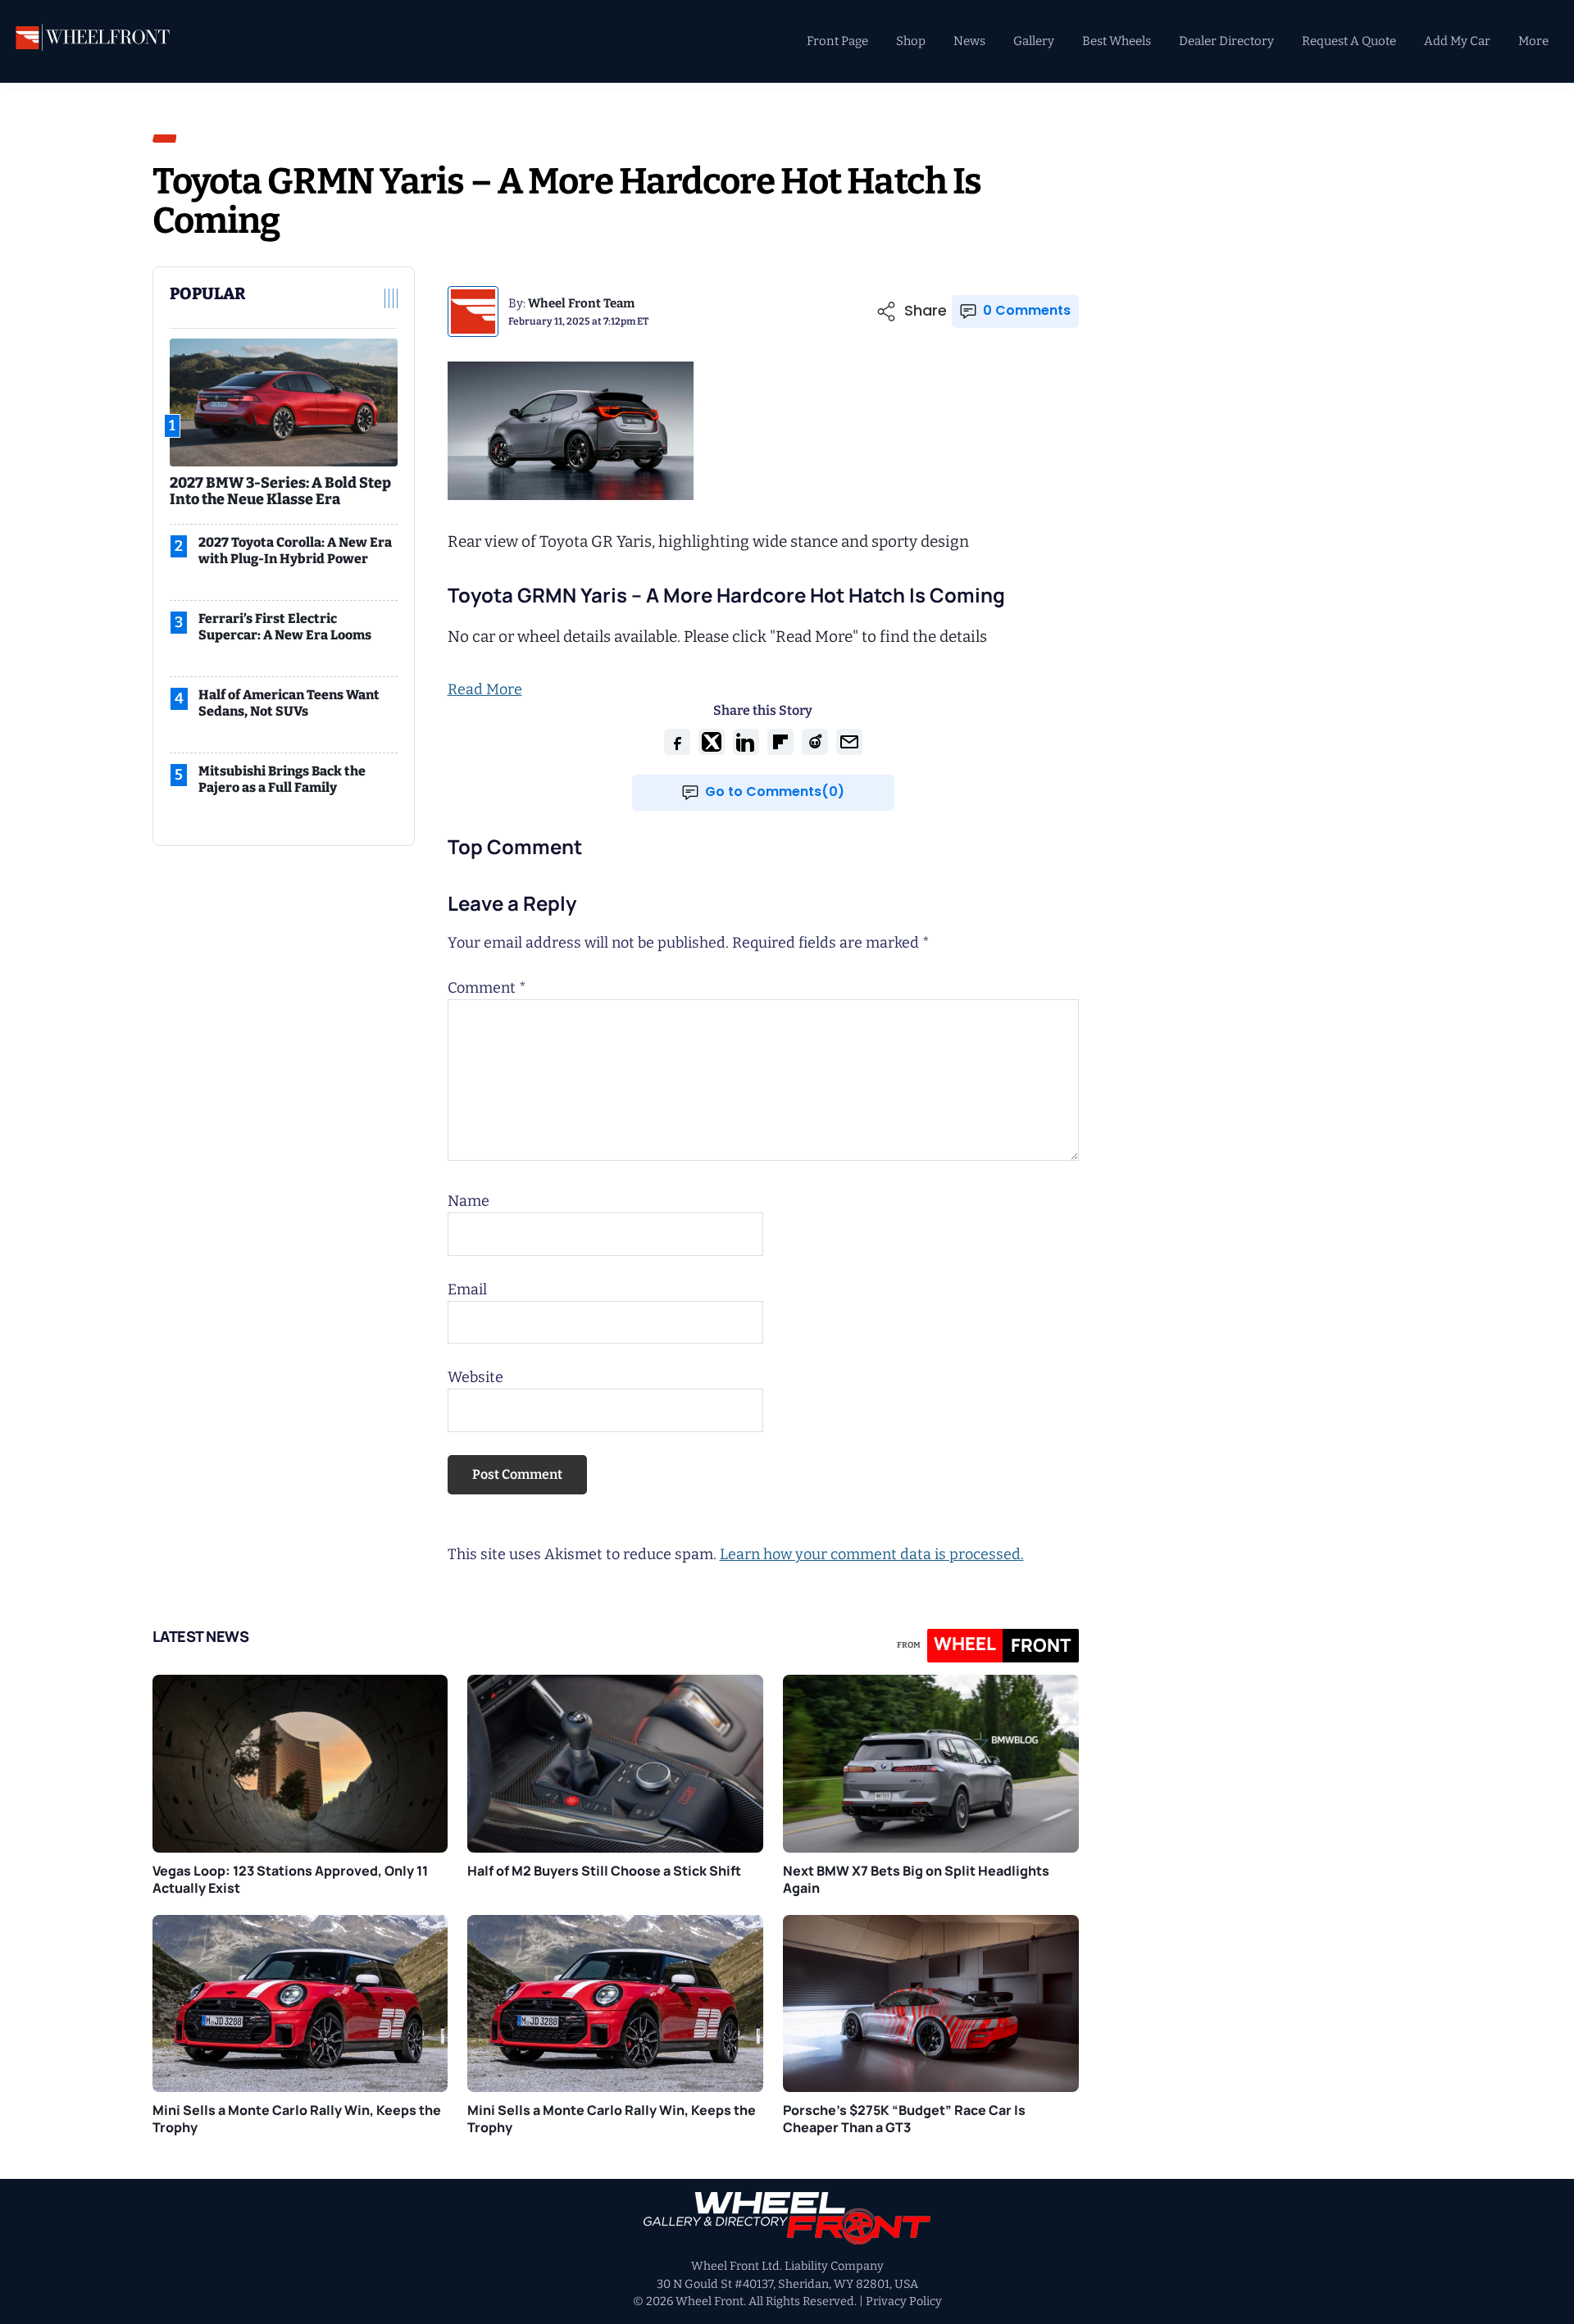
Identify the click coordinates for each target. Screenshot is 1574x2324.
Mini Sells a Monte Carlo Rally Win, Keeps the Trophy (297, 2119)
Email (467, 1289)
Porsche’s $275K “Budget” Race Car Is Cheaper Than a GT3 (904, 2119)
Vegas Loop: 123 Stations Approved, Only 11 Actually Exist (290, 1879)
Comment (487, 988)
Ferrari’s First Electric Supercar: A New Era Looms (285, 627)
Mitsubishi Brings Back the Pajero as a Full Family (282, 779)
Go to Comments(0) (775, 791)
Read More (485, 689)
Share (926, 312)
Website (475, 1377)
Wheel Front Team (581, 303)
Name (469, 1201)
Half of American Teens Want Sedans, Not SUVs (289, 703)
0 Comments (1027, 310)
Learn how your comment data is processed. (872, 1554)
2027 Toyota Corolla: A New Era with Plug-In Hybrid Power (295, 550)
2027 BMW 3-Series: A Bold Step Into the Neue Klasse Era (280, 491)
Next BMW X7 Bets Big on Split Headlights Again (916, 1879)
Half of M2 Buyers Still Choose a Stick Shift (604, 1871)
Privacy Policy (904, 2301)
